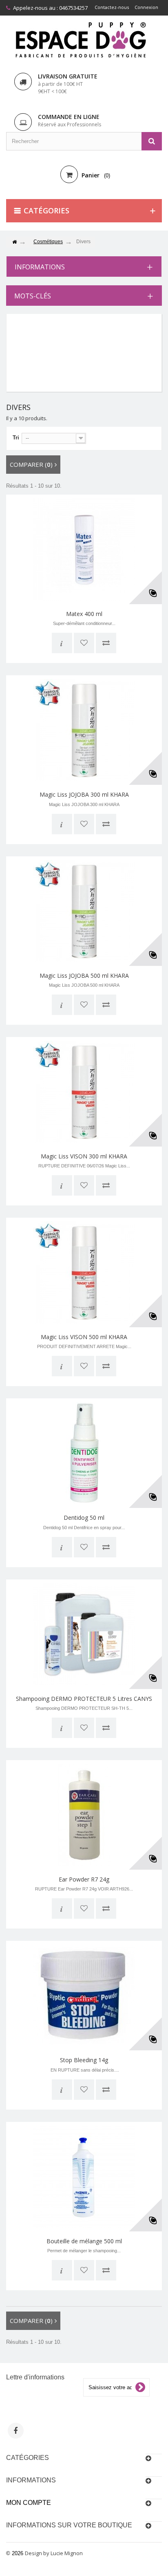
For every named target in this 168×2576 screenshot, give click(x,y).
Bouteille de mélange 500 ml (84, 2241)
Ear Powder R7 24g (84, 1879)
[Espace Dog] (84, 39)
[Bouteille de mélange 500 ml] (84, 2177)
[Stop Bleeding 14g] (84, 1996)
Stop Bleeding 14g (84, 2060)
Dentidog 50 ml (84, 1518)
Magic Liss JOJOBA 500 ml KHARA (84, 976)
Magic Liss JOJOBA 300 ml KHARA (84, 794)
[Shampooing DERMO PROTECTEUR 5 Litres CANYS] (84, 1634)
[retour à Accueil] (14, 242)
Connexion (146, 7)
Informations (40, 267)
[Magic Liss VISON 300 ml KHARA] (84, 1092)
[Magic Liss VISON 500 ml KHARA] (84, 1272)
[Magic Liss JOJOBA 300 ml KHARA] (84, 730)
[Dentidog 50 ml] (84, 1453)
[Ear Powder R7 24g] (84, 1815)
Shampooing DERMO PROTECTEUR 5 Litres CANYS (84, 1699)
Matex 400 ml (84, 614)
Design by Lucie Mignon (54, 2553)
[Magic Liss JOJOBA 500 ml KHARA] (84, 911)
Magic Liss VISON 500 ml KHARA (84, 1337)
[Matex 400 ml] (84, 549)
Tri (16, 438)
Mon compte (29, 2503)
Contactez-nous (112, 7)
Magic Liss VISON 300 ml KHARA (84, 1156)
